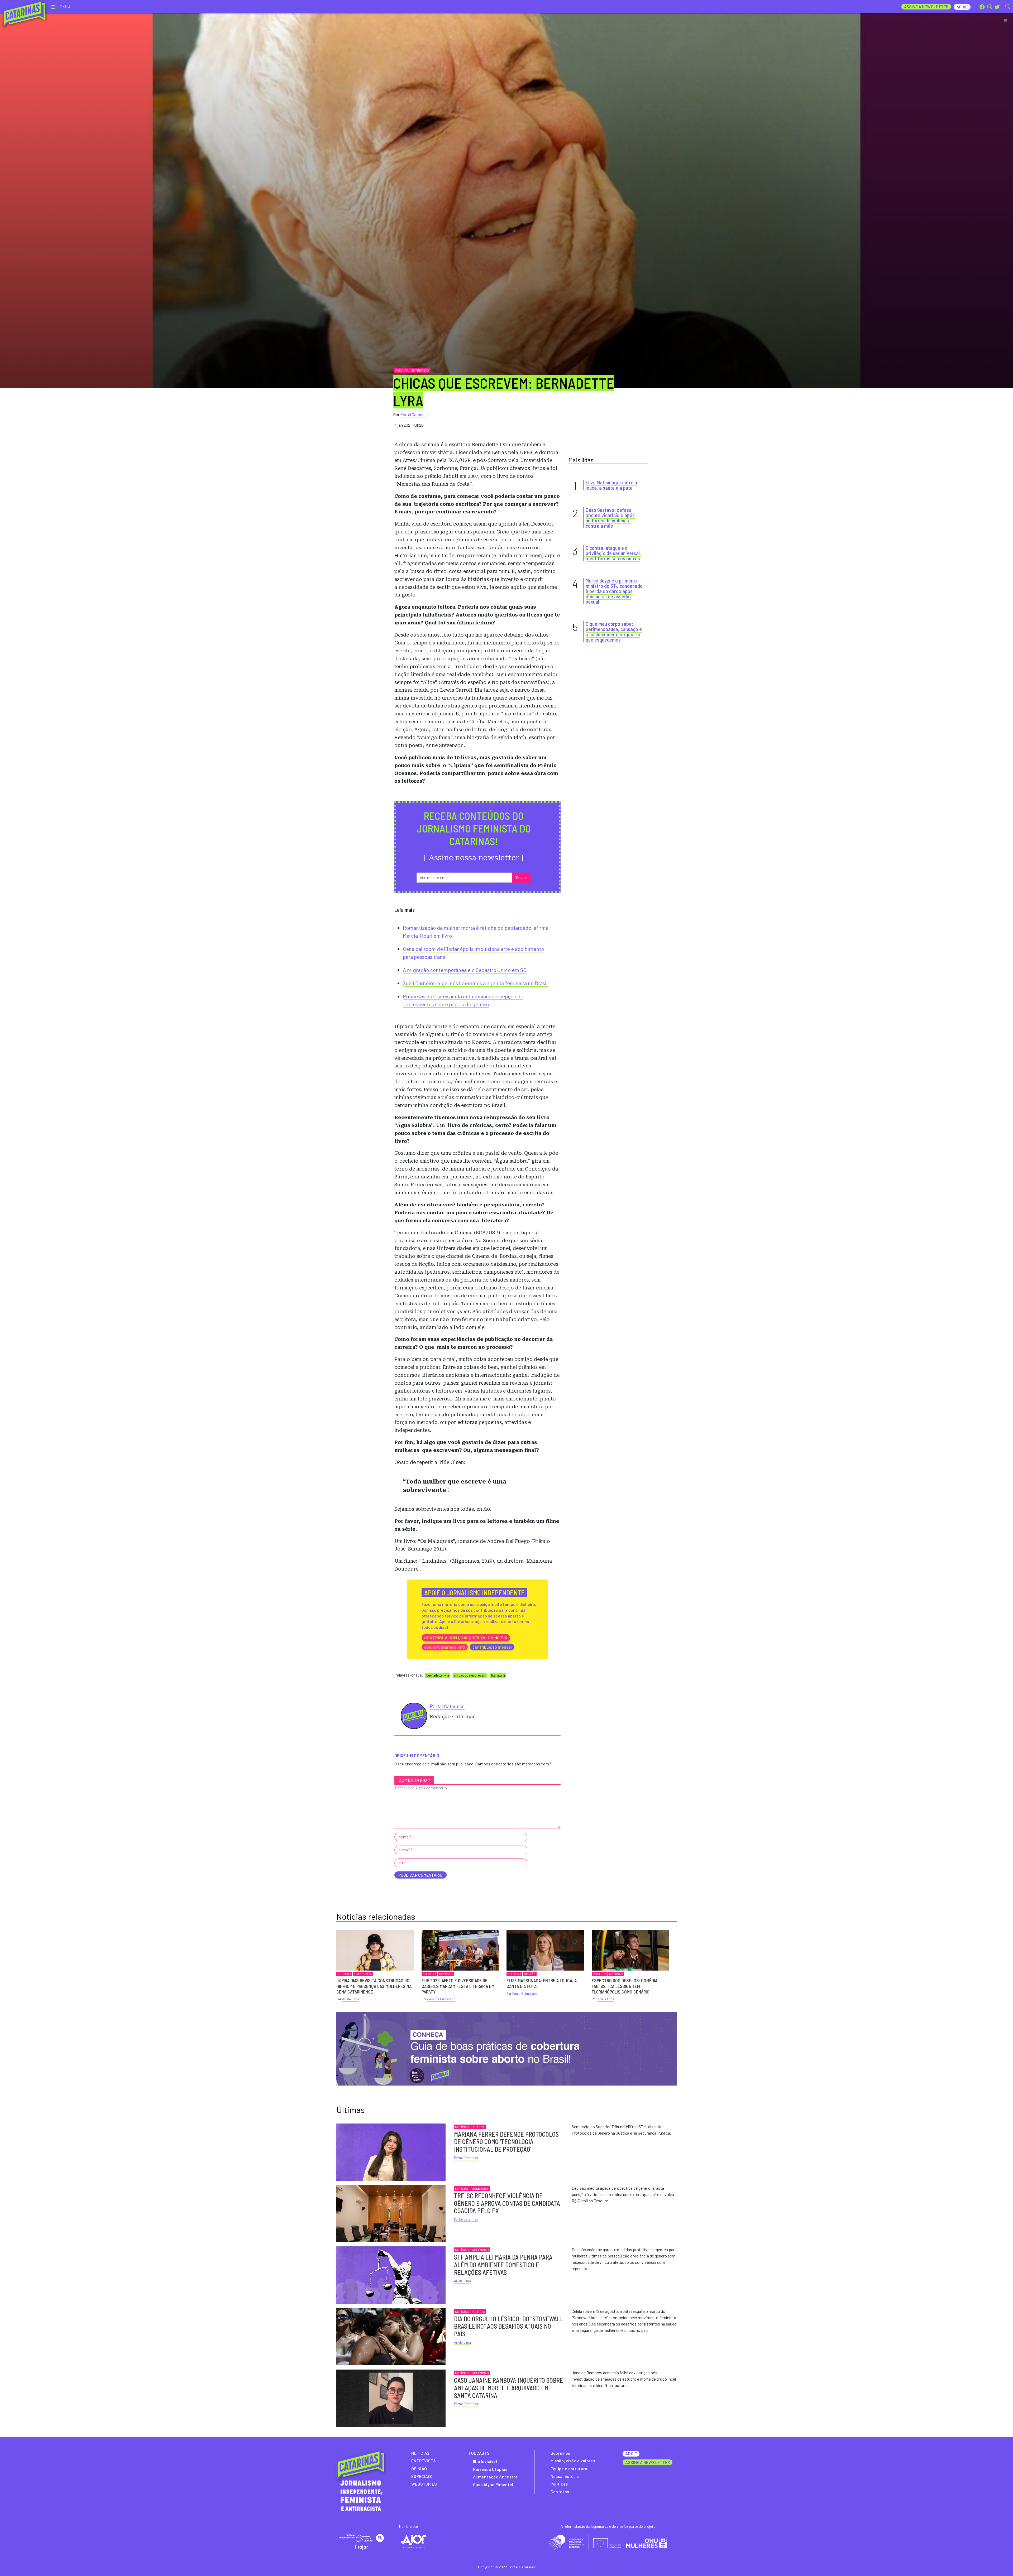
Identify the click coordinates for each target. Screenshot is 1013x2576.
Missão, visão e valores (573, 2461)
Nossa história (565, 2476)
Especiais (422, 2476)
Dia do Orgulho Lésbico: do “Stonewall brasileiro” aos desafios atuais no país (509, 2326)
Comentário (414, 1780)
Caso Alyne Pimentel (493, 2484)
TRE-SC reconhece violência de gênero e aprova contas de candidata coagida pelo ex (507, 2203)
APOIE (631, 2454)
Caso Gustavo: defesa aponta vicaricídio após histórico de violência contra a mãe (610, 518)
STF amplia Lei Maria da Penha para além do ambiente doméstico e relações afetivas (503, 2265)
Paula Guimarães (525, 1994)
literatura (498, 1675)
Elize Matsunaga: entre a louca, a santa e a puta (611, 485)
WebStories (424, 2484)
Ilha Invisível (485, 2461)
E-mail (406, 1850)
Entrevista (420, 370)
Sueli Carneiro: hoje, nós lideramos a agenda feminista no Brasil (475, 983)
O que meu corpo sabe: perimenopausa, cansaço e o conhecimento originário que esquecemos (614, 632)
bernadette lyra (438, 1675)
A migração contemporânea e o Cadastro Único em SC (465, 970)
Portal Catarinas (414, 414)
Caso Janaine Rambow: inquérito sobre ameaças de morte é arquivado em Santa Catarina (509, 2388)
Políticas (559, 2484)
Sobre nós (560, 2453)
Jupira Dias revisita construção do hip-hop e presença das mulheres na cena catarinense (374, 1986)
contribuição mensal (492, 1647)
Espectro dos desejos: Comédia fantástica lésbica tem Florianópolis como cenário (625, 1986)
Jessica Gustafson (441, 1999)
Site (402, 1863)
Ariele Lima (351, 1999)
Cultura (402, 370)
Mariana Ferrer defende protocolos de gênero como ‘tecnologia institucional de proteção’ (506, 2142)
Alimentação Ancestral (496, 2477)
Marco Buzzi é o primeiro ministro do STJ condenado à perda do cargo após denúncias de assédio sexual (614, 591)
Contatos (560, 2491)
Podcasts (479, 2453)
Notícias (446, 1974)
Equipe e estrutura (569, 2469)
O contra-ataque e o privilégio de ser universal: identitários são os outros (613, 553)
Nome (405, 1837)
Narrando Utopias (490, 2469)
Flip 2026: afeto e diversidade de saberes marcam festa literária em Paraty (458, 1986)
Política (478, 2127)
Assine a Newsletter (926, 6)
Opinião (530, 1974)
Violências (480, 2188)
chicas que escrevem (470, 1675)
